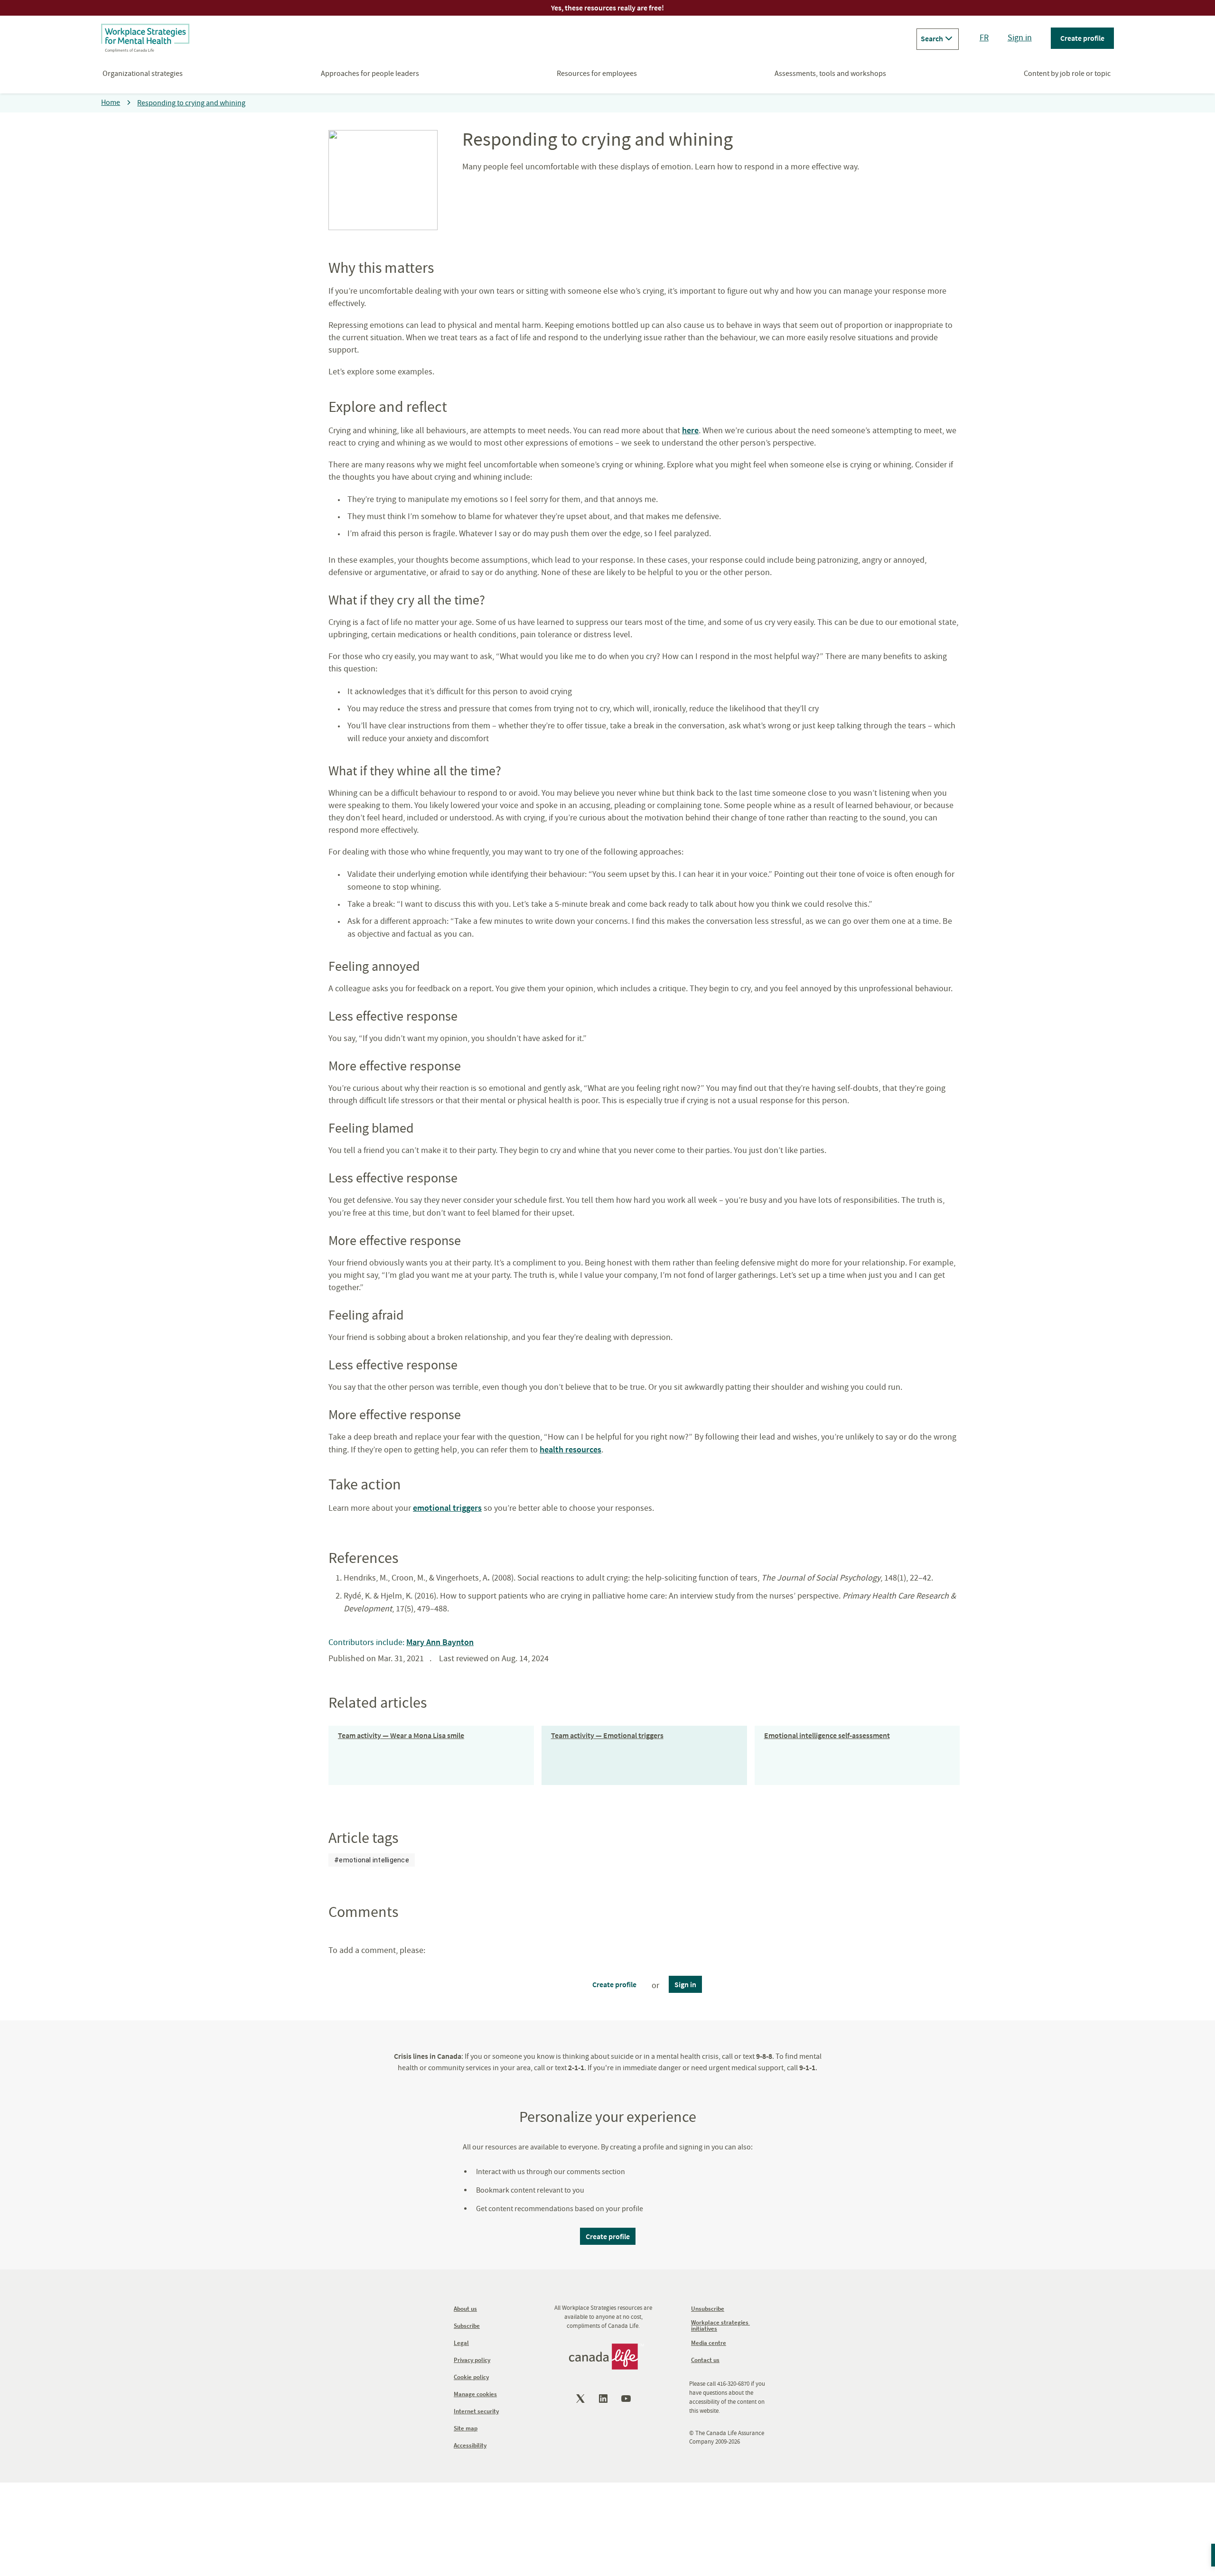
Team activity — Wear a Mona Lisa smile (401, 1735)
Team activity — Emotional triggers (607, 1735)
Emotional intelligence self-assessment (827, 1735)
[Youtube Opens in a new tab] (627, 2399)
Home (111, 102)
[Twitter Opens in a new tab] (581, 2399)
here (690, 430)
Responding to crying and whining (191, 103)
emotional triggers (447, 1508)
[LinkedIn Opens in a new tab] (604, 2399)
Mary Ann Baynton (440, 1642)
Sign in (1020, 38)
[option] (372, 1860)
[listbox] (372, 1860)
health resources (570, 1449)
